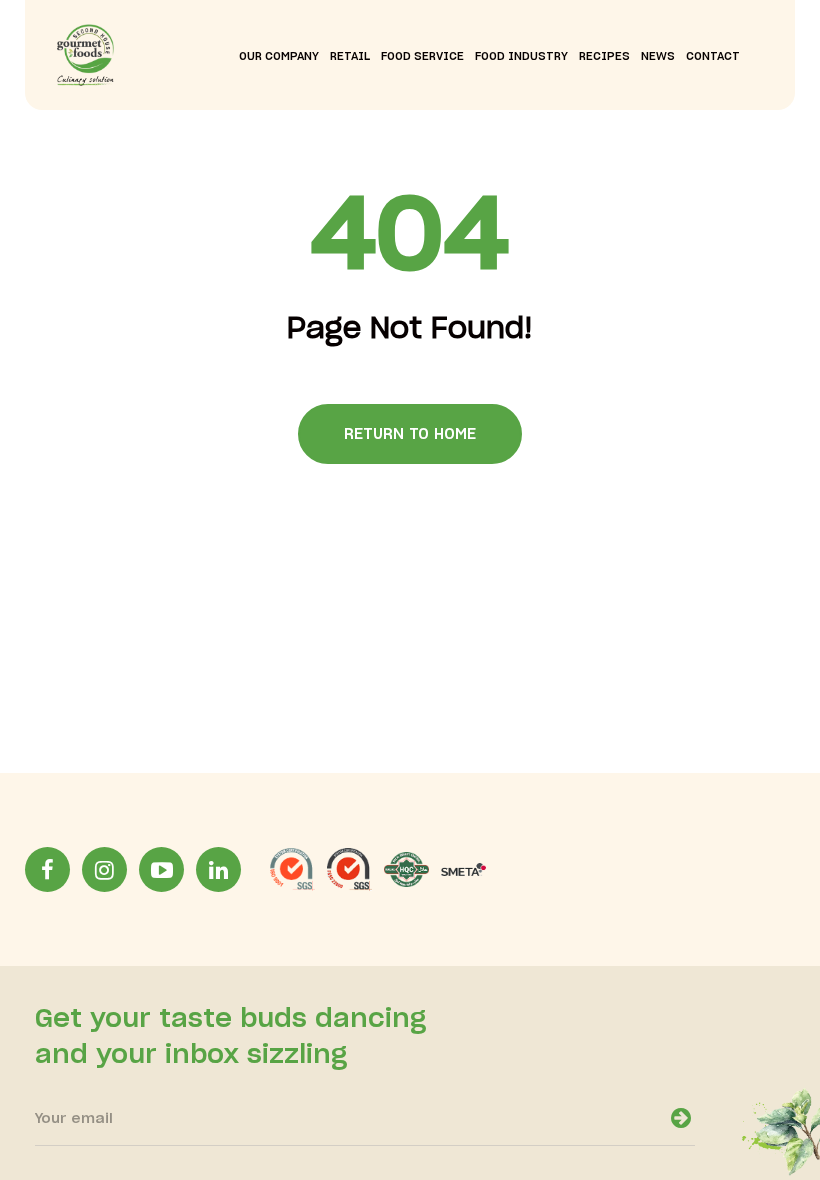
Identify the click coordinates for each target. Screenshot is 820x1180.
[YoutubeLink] (161, 869)
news (658, 56)
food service (422, 56)
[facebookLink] (47, 869)
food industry (521, 56)
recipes (604, 56)
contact (713, 56)
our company (279, 56)
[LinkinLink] (218, 869)
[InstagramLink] (104, 869)
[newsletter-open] (681, 1118)
